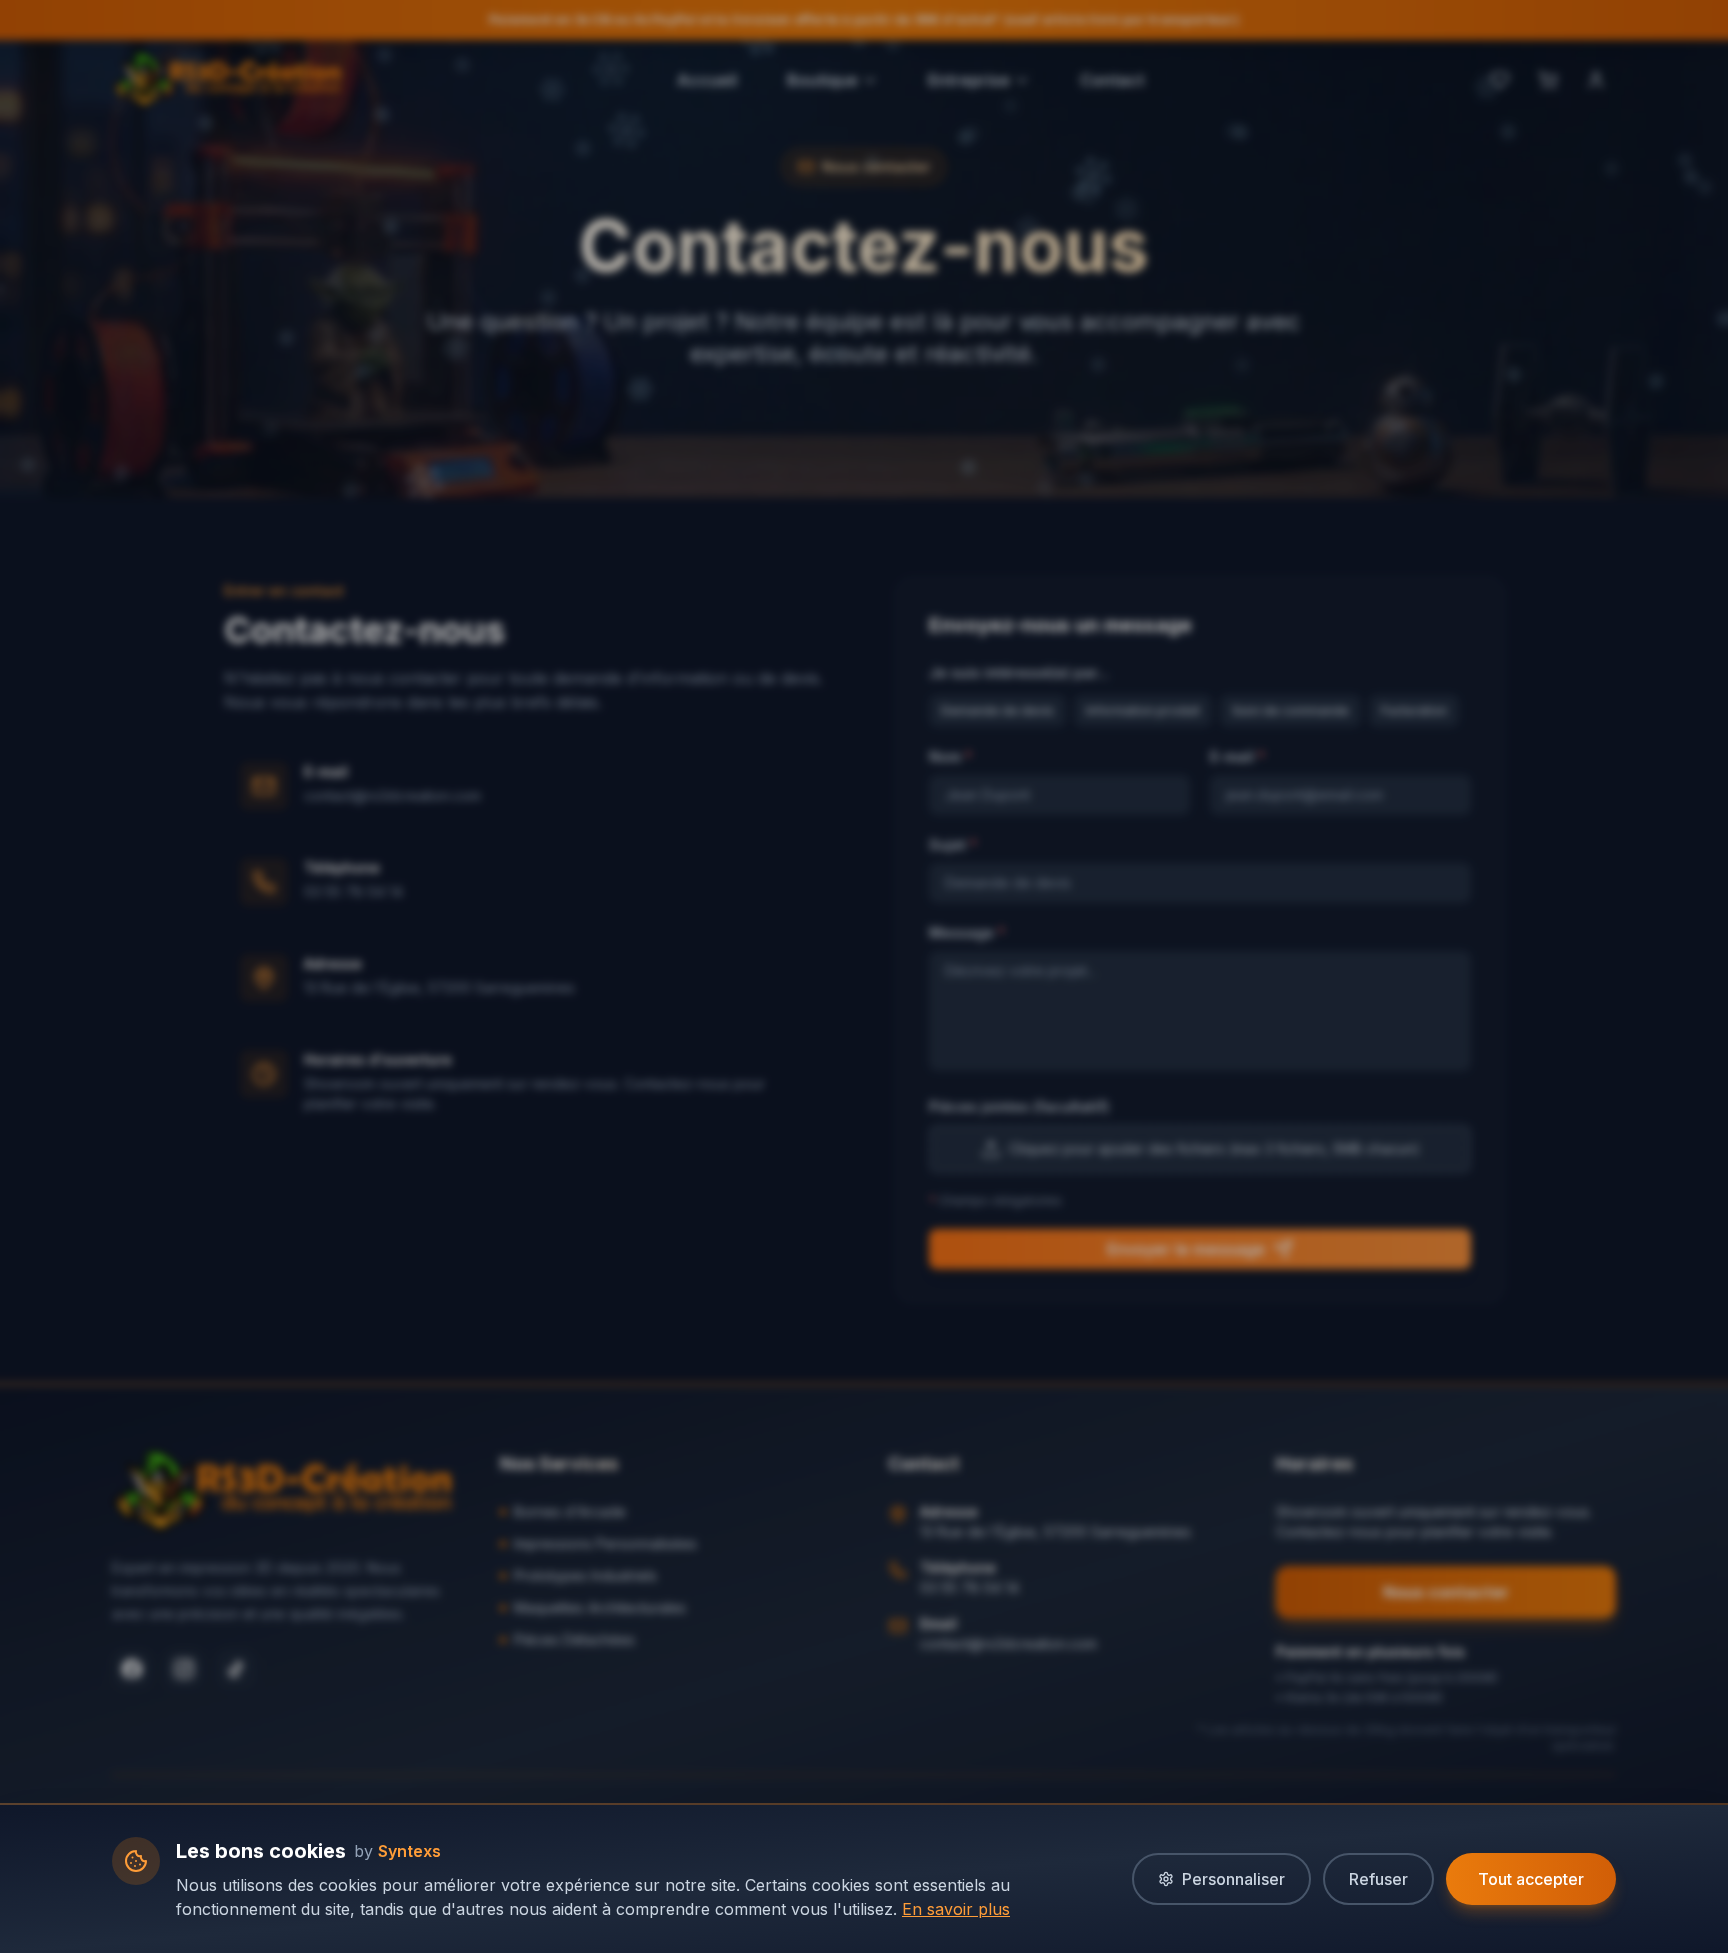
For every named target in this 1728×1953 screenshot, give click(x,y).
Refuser (1378, 1879)
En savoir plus (956, 1909)
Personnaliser (1233, 1879)
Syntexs (409, 1851)
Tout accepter (1531, 1879)
